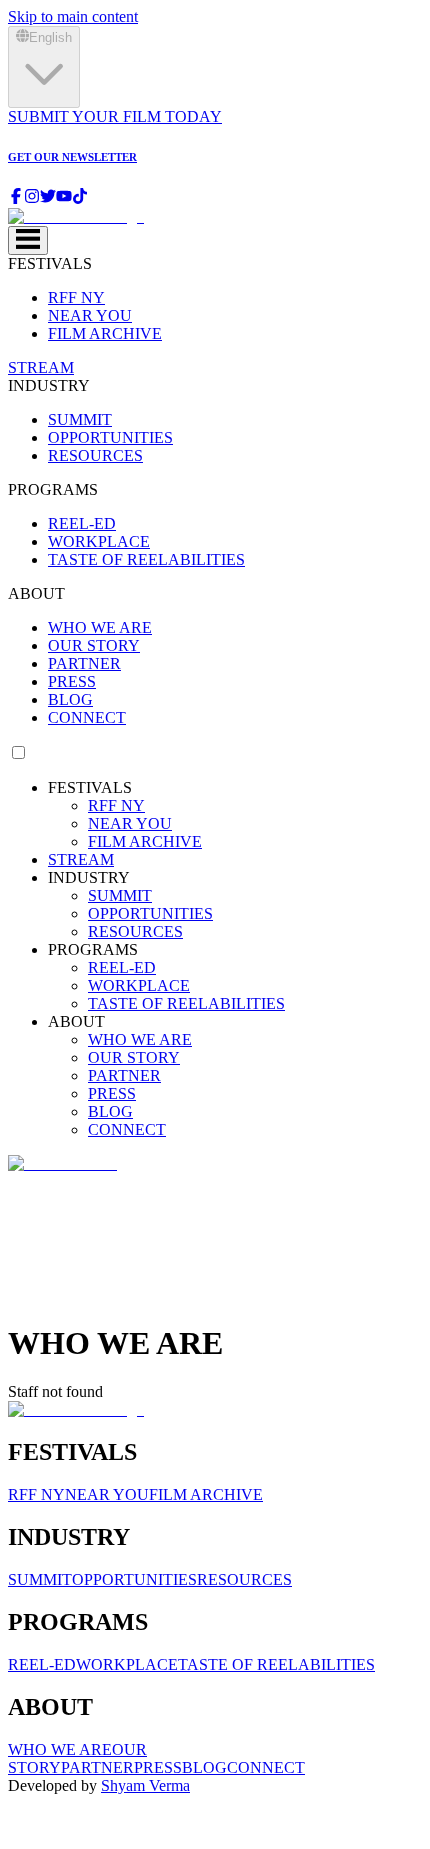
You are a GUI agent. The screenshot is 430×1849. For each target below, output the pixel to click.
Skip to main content (73, 16)
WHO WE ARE (100, 627)
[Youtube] (64, 198)
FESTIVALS (50, 263)
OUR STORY (94, 645)
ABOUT (36, 593)
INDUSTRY (49, 385)
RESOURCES (95, 455)
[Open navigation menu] (28, 240)
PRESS (72, 681)
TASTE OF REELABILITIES (146, 559)
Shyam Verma (145, 1785)
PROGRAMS (53, 489)
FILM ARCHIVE (105, 333)
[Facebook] (16, 198)
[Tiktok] (80, 198)
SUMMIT (80, 419)
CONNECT (87, 717)
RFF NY (76, 297)
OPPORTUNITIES (110, 437)
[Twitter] (48, 198)
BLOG (70, 699)
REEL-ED (82, 523)
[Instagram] (32, 198)
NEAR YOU (90, 315)
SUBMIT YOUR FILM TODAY (115, 116)
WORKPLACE (99, 541)
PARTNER (84, 663)
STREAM (41, 367)
